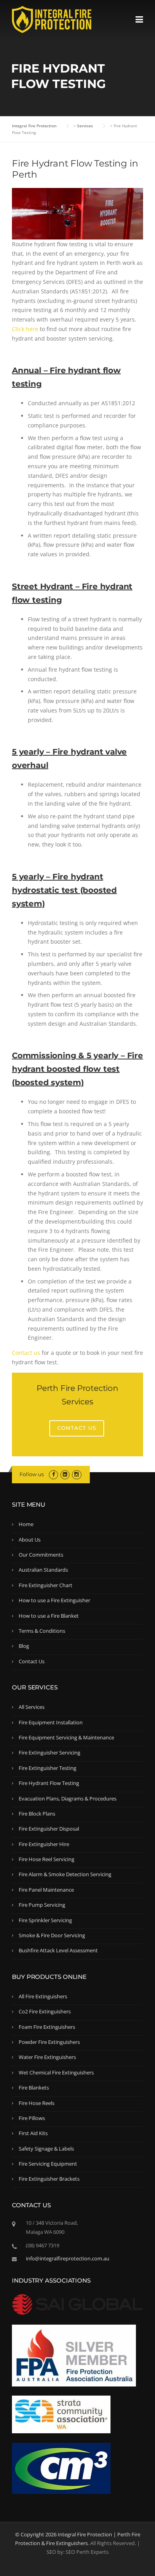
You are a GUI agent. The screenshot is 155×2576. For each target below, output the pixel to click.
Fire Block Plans (37, 1814)
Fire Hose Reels (37, 2103)
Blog (24, 1646)
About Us (30, 1540)
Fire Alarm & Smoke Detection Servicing (65, 1874)
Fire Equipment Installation (51, 1722)
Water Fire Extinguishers (47, 2057)
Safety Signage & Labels (46, 2149)
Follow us (32, 1474)
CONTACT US (77, 1428)
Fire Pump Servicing (42, 1905)
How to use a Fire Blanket (49, 1616)
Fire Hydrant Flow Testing (49, 1783)
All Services (32, 1707)
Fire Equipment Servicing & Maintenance (66, 1737)
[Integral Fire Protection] (52, 19)
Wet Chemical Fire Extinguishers (56, 2072)
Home (26, 1524)
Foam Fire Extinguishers (47, 2027)
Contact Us (32, 1661)
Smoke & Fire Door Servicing (52, 1935)
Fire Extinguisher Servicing (49, 1752)
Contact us (26, 1353)
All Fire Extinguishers (43, 1996)
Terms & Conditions (42, 1631)
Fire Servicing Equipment (48, 2164)
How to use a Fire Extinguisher (54, 1600)
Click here (25, 329)
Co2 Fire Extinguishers (45, 2011)
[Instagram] (77, 1474)
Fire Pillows (32, 2118)
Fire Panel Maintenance (46, 1890)
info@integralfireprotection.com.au (68, 2258)
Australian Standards (43, 1570)
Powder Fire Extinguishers (49, 2042)
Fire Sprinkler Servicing (45, 1920)
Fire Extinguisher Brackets (49, 2179)
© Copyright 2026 (36, 2534)
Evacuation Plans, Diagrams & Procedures (68, 1798)
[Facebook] (53, 1474)
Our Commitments (41, 1555)
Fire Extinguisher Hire (44, 1844)
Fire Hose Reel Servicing (46, 1859)
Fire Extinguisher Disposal (49, 1829)
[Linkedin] (65, 1474)
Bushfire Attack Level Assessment (58, 1950)
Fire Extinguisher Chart (46, 1585)
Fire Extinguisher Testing (47, 1768)
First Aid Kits (33, 2133)
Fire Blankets (34, 2088)
